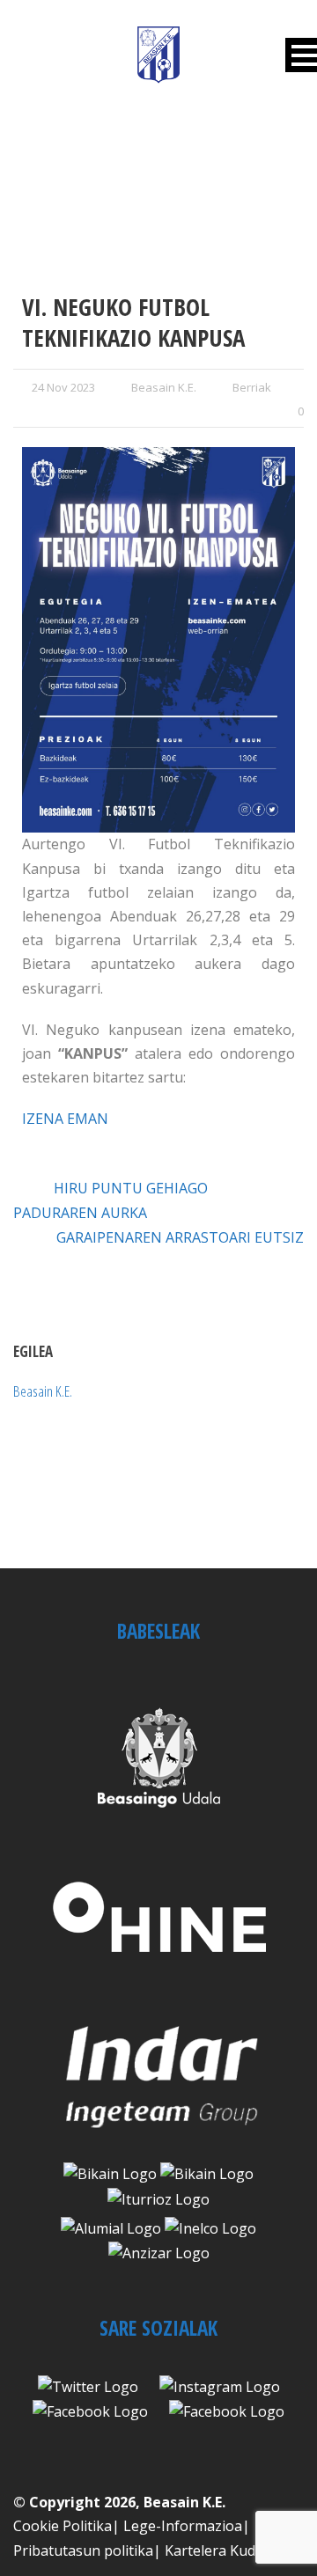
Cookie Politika (63, 2526)
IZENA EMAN (65, 1119)
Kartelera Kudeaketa (232, 2550)
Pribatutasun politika (83, 2550)
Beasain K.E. (164, 387)
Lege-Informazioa (183, 2526)
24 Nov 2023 (63, 387)
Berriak (252, 387)
